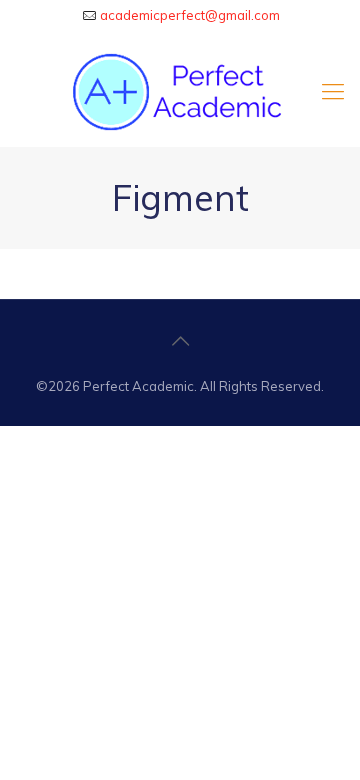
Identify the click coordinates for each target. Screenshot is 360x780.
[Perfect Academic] (180, 91)
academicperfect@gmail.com (190, 15)
